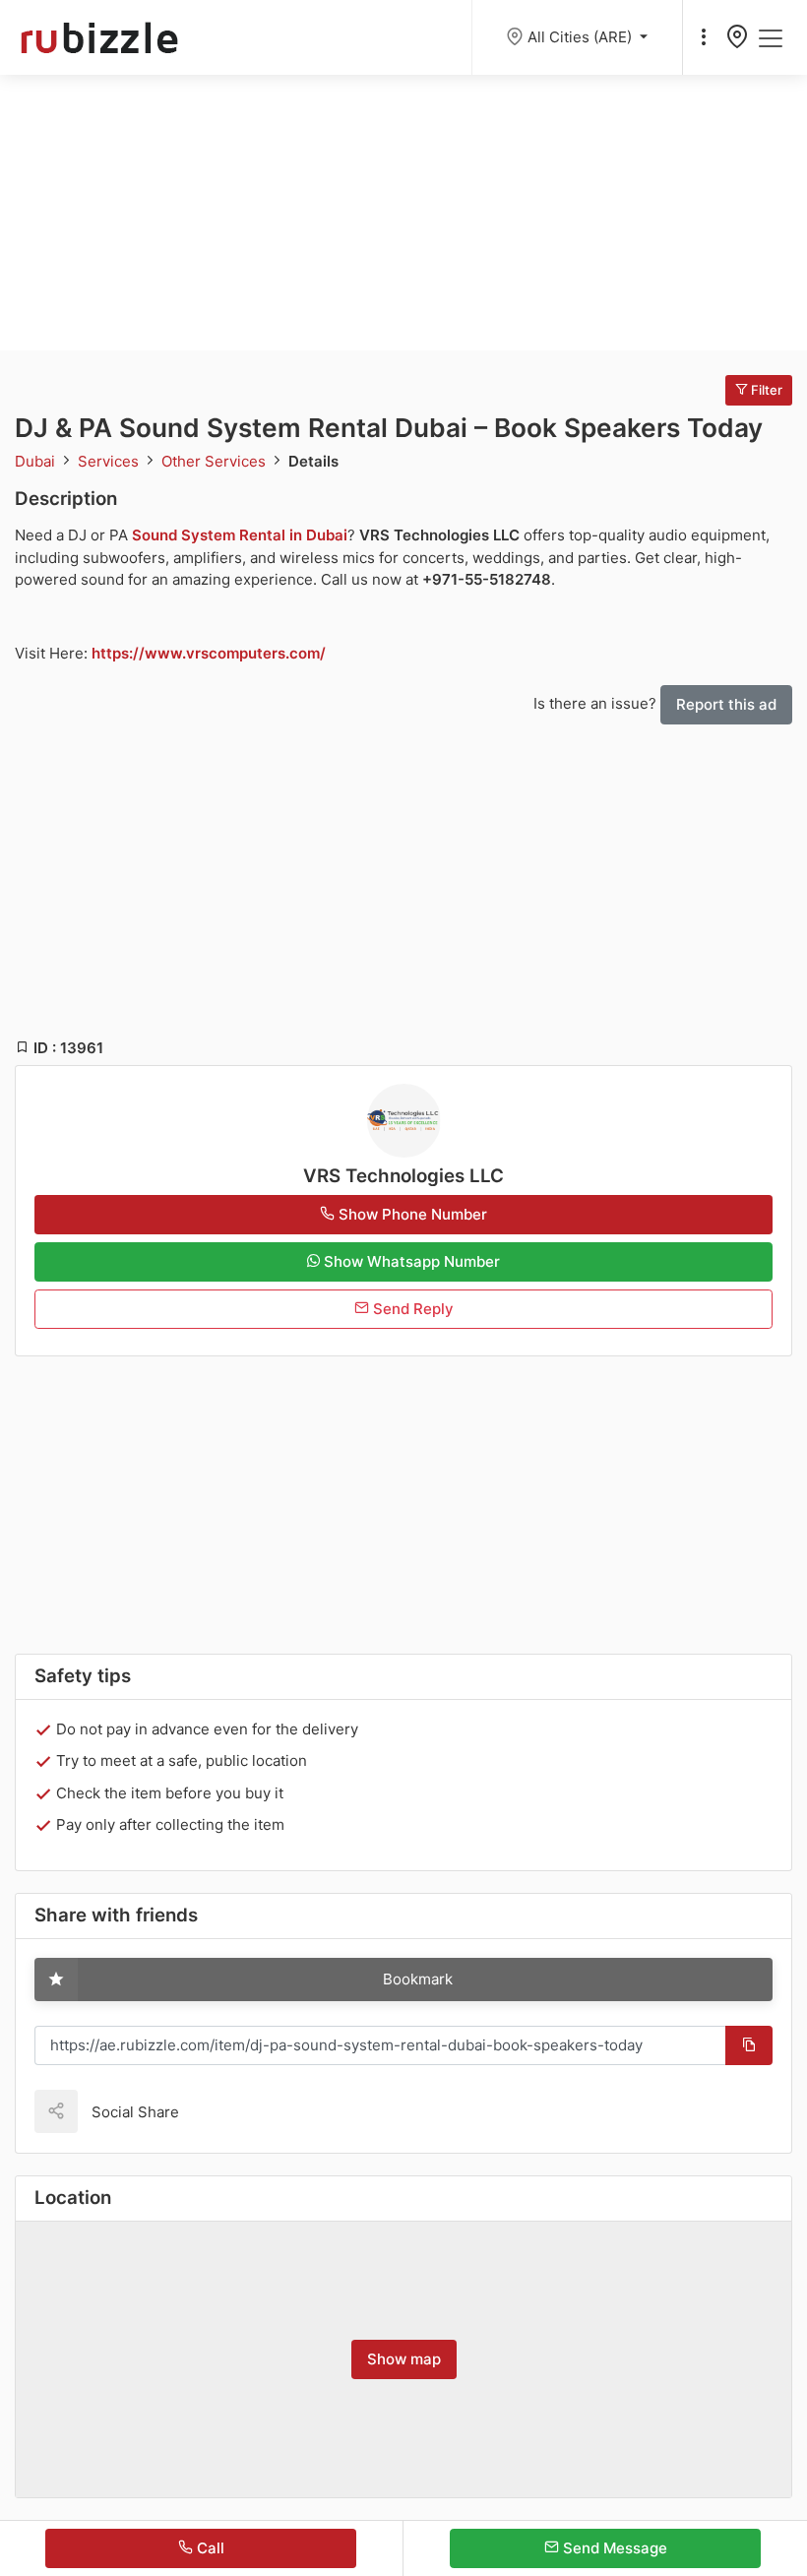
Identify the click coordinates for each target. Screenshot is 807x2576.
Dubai (37, 461)
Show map (404, 2359)
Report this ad (726, 704)
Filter (765, 390)
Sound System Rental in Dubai (240, 535)
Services (110, 461)
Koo (228, 2111)
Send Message (613, 2548)
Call (209, 2548)
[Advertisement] (403, 213)
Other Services (216, 461)
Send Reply (411, 1309)
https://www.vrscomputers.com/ (209, 653)
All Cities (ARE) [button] (582, 37)
